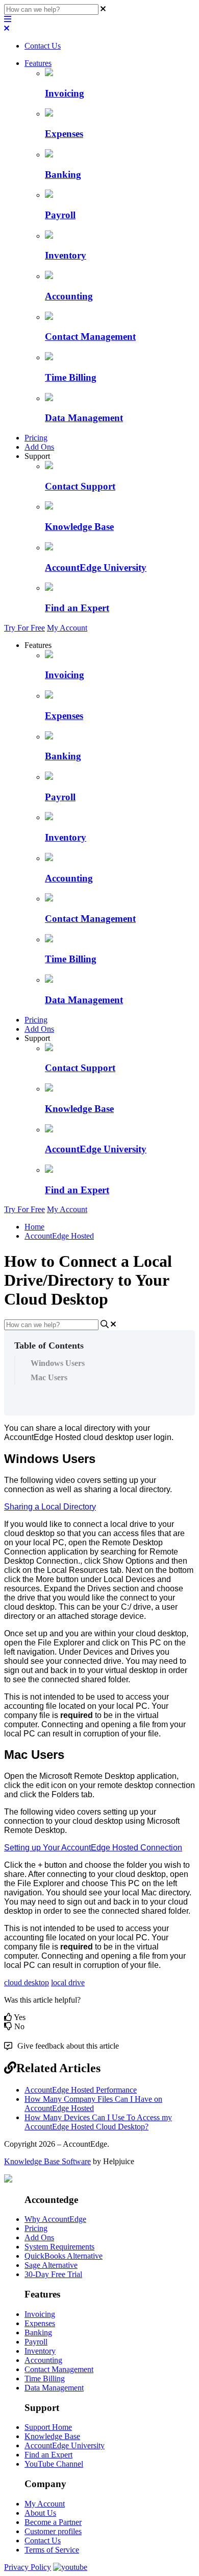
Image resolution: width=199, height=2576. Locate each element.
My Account (67, 628)
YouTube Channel (54, 2464)
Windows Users (58, 1363)
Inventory (40, 2351)
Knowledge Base (52, 2436)
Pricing (36, 438)
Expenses (40, 2323)
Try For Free (24, 628)
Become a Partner (53, 2522)
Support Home (48, 2427)
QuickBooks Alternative (64, 2256)
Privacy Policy (28, 2567)
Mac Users (49, 1377)
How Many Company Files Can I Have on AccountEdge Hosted (93, 2104)
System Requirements (59, 2247)
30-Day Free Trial (53, 2274)
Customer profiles (53, 2531)
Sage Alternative (51, 2265)
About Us (40, 2513)
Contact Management (59, 2369)
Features (38, 63)
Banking (38, 2333)
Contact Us (43, 46)
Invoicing (40, 2314)
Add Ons (39, 447)
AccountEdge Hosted (59, 1236)
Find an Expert (48, 2455)
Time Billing (45, 2378)
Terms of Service (52, 2550)
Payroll (36, 2342)
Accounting (43, 2360)
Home (34, 1227)
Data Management (54, 2388)
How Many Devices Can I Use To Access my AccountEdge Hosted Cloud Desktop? (98, 2122)
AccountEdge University (65, 2445)
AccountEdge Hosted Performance (81, 2090)
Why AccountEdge (55, 2219)
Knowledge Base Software (47, 2161)
